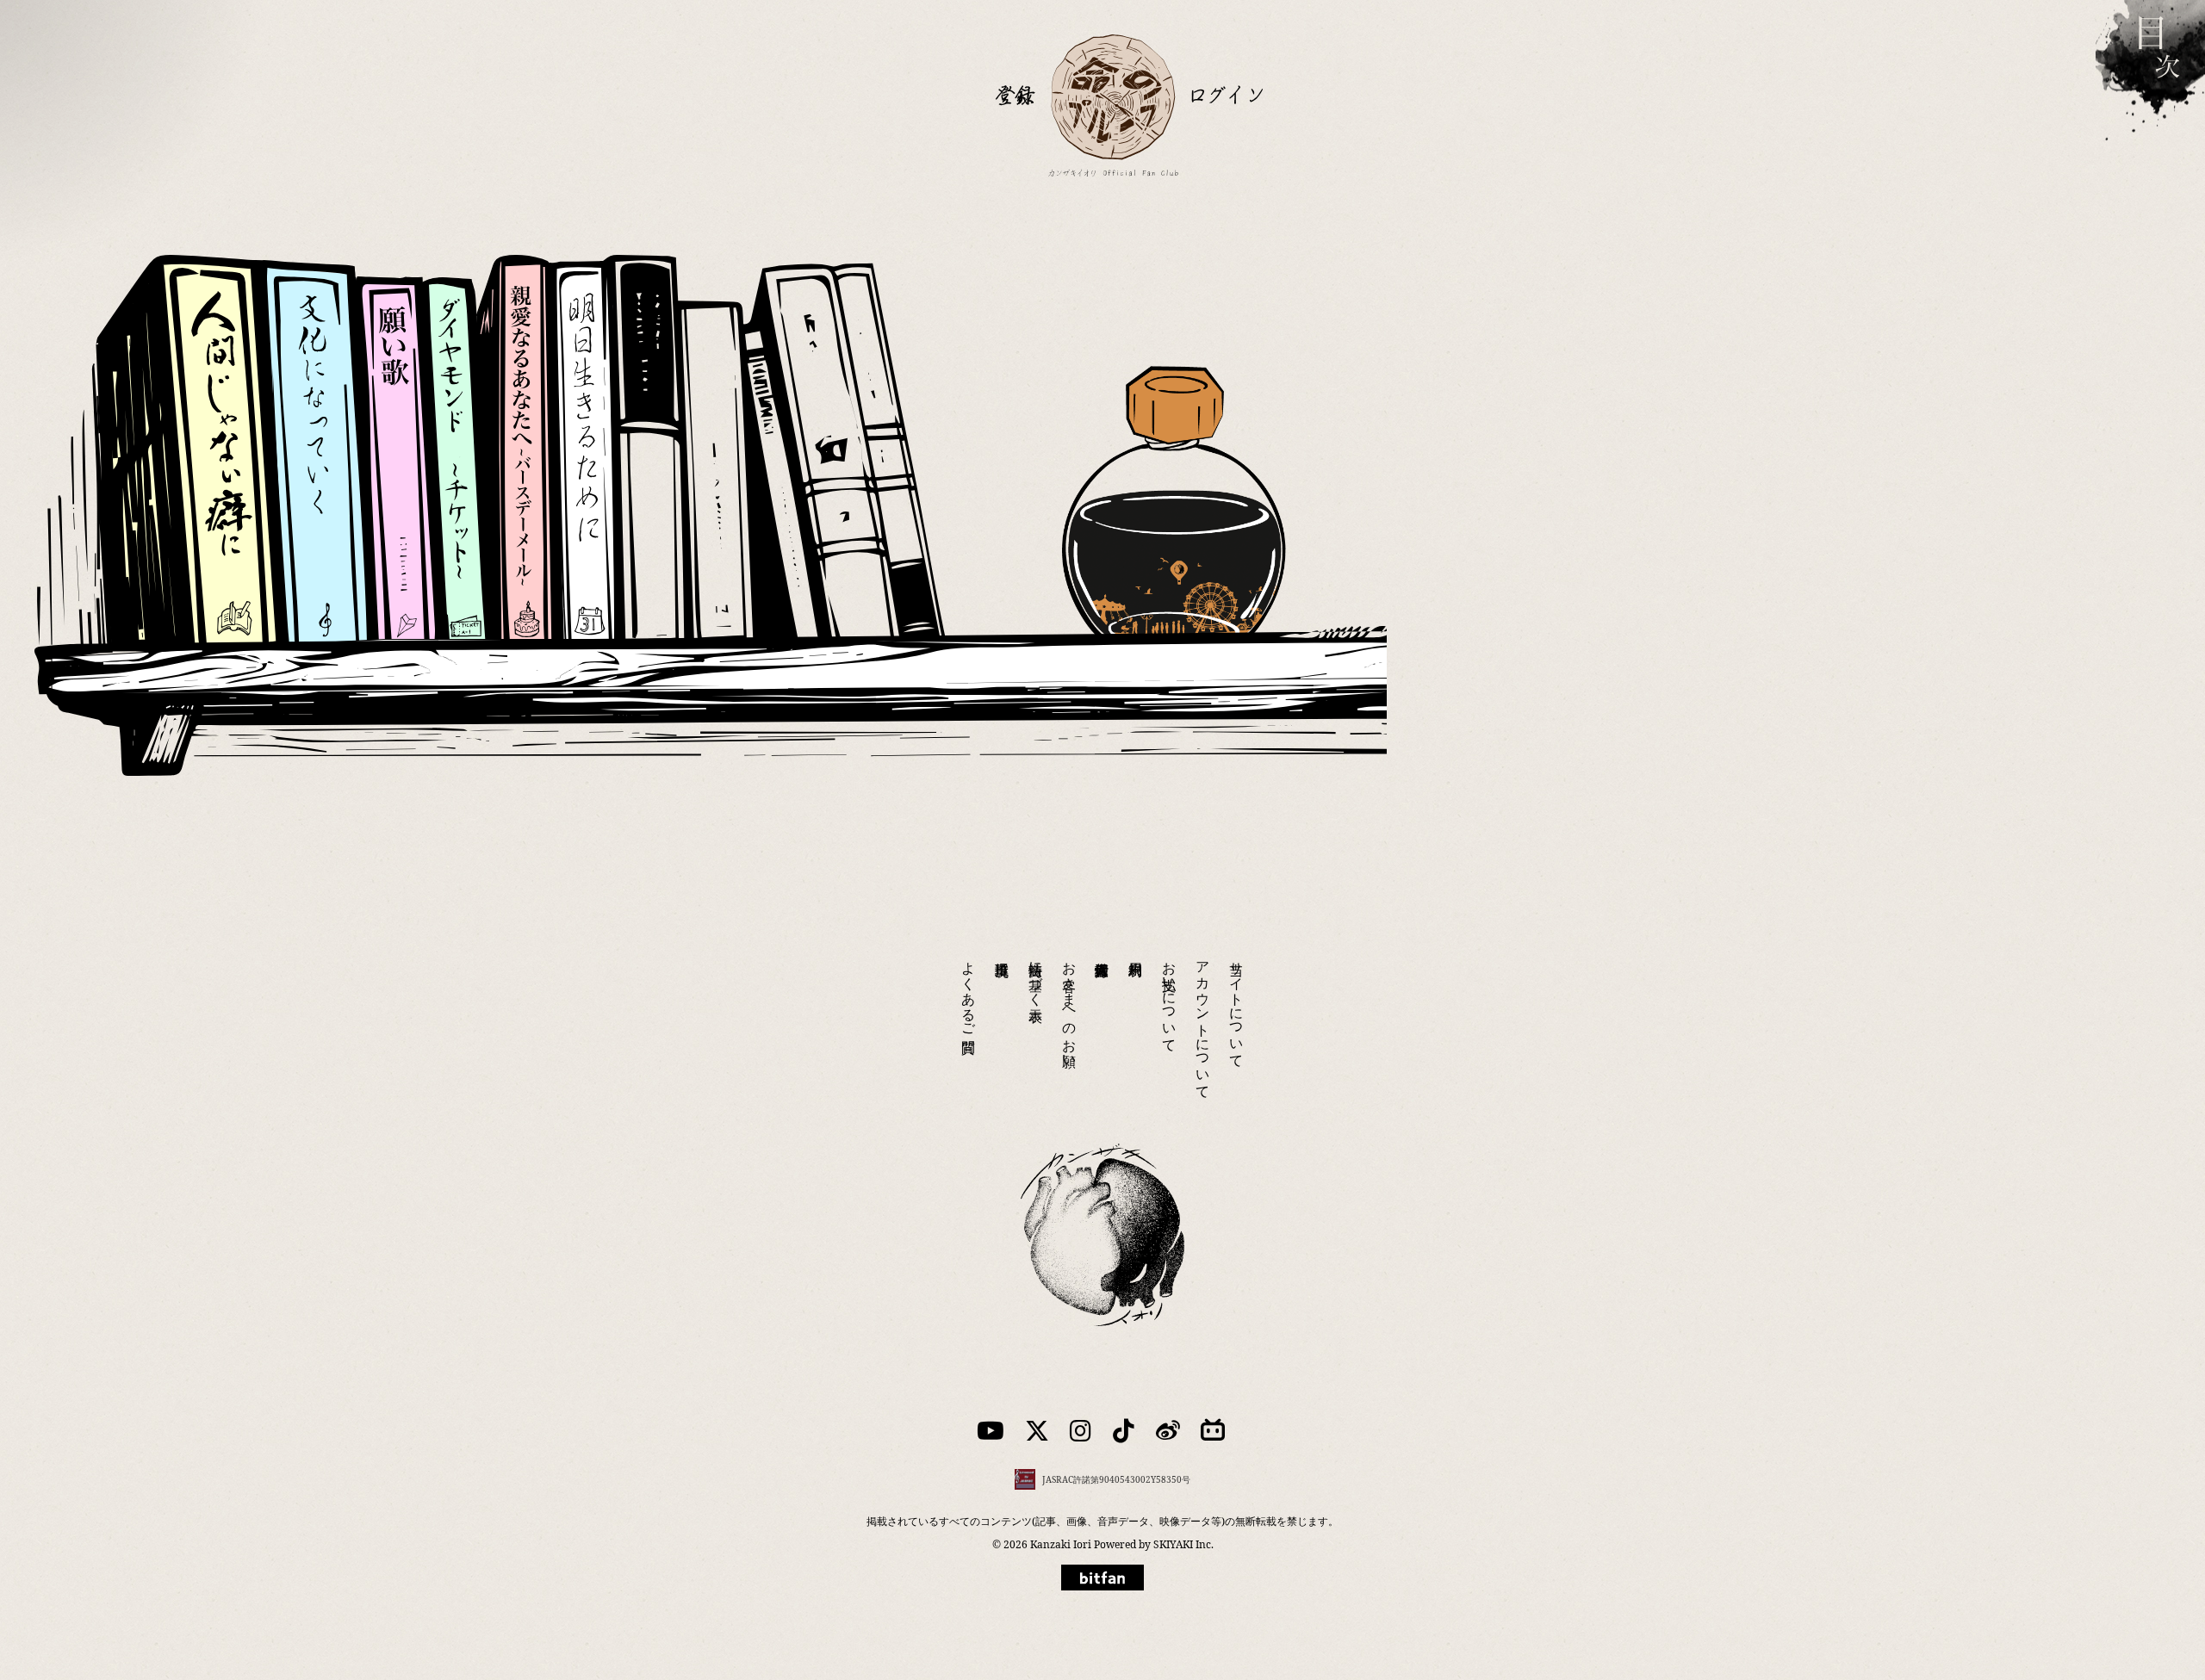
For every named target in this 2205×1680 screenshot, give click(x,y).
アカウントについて (1203, 1022)
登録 (1016, 94)
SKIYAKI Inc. (1183, 1544)
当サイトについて (1237, 1007)
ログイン (1227, 94)
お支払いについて (1170, 999)
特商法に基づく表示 (1036, 976)
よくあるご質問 (969, 991)
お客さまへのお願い (1070, 1007)
